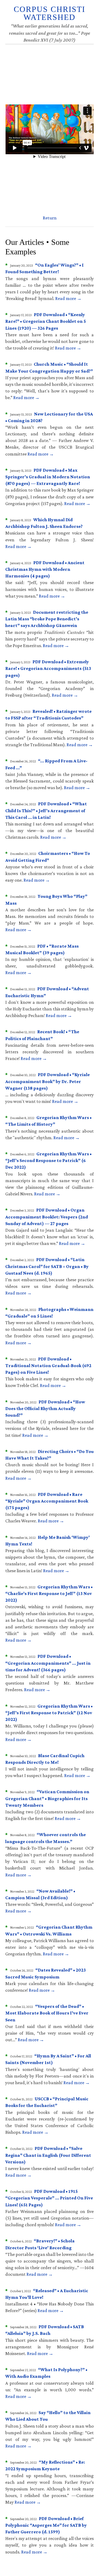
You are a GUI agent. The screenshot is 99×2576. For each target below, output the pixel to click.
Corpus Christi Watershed (49, 13)
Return (50, 218)
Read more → (68, 298)
